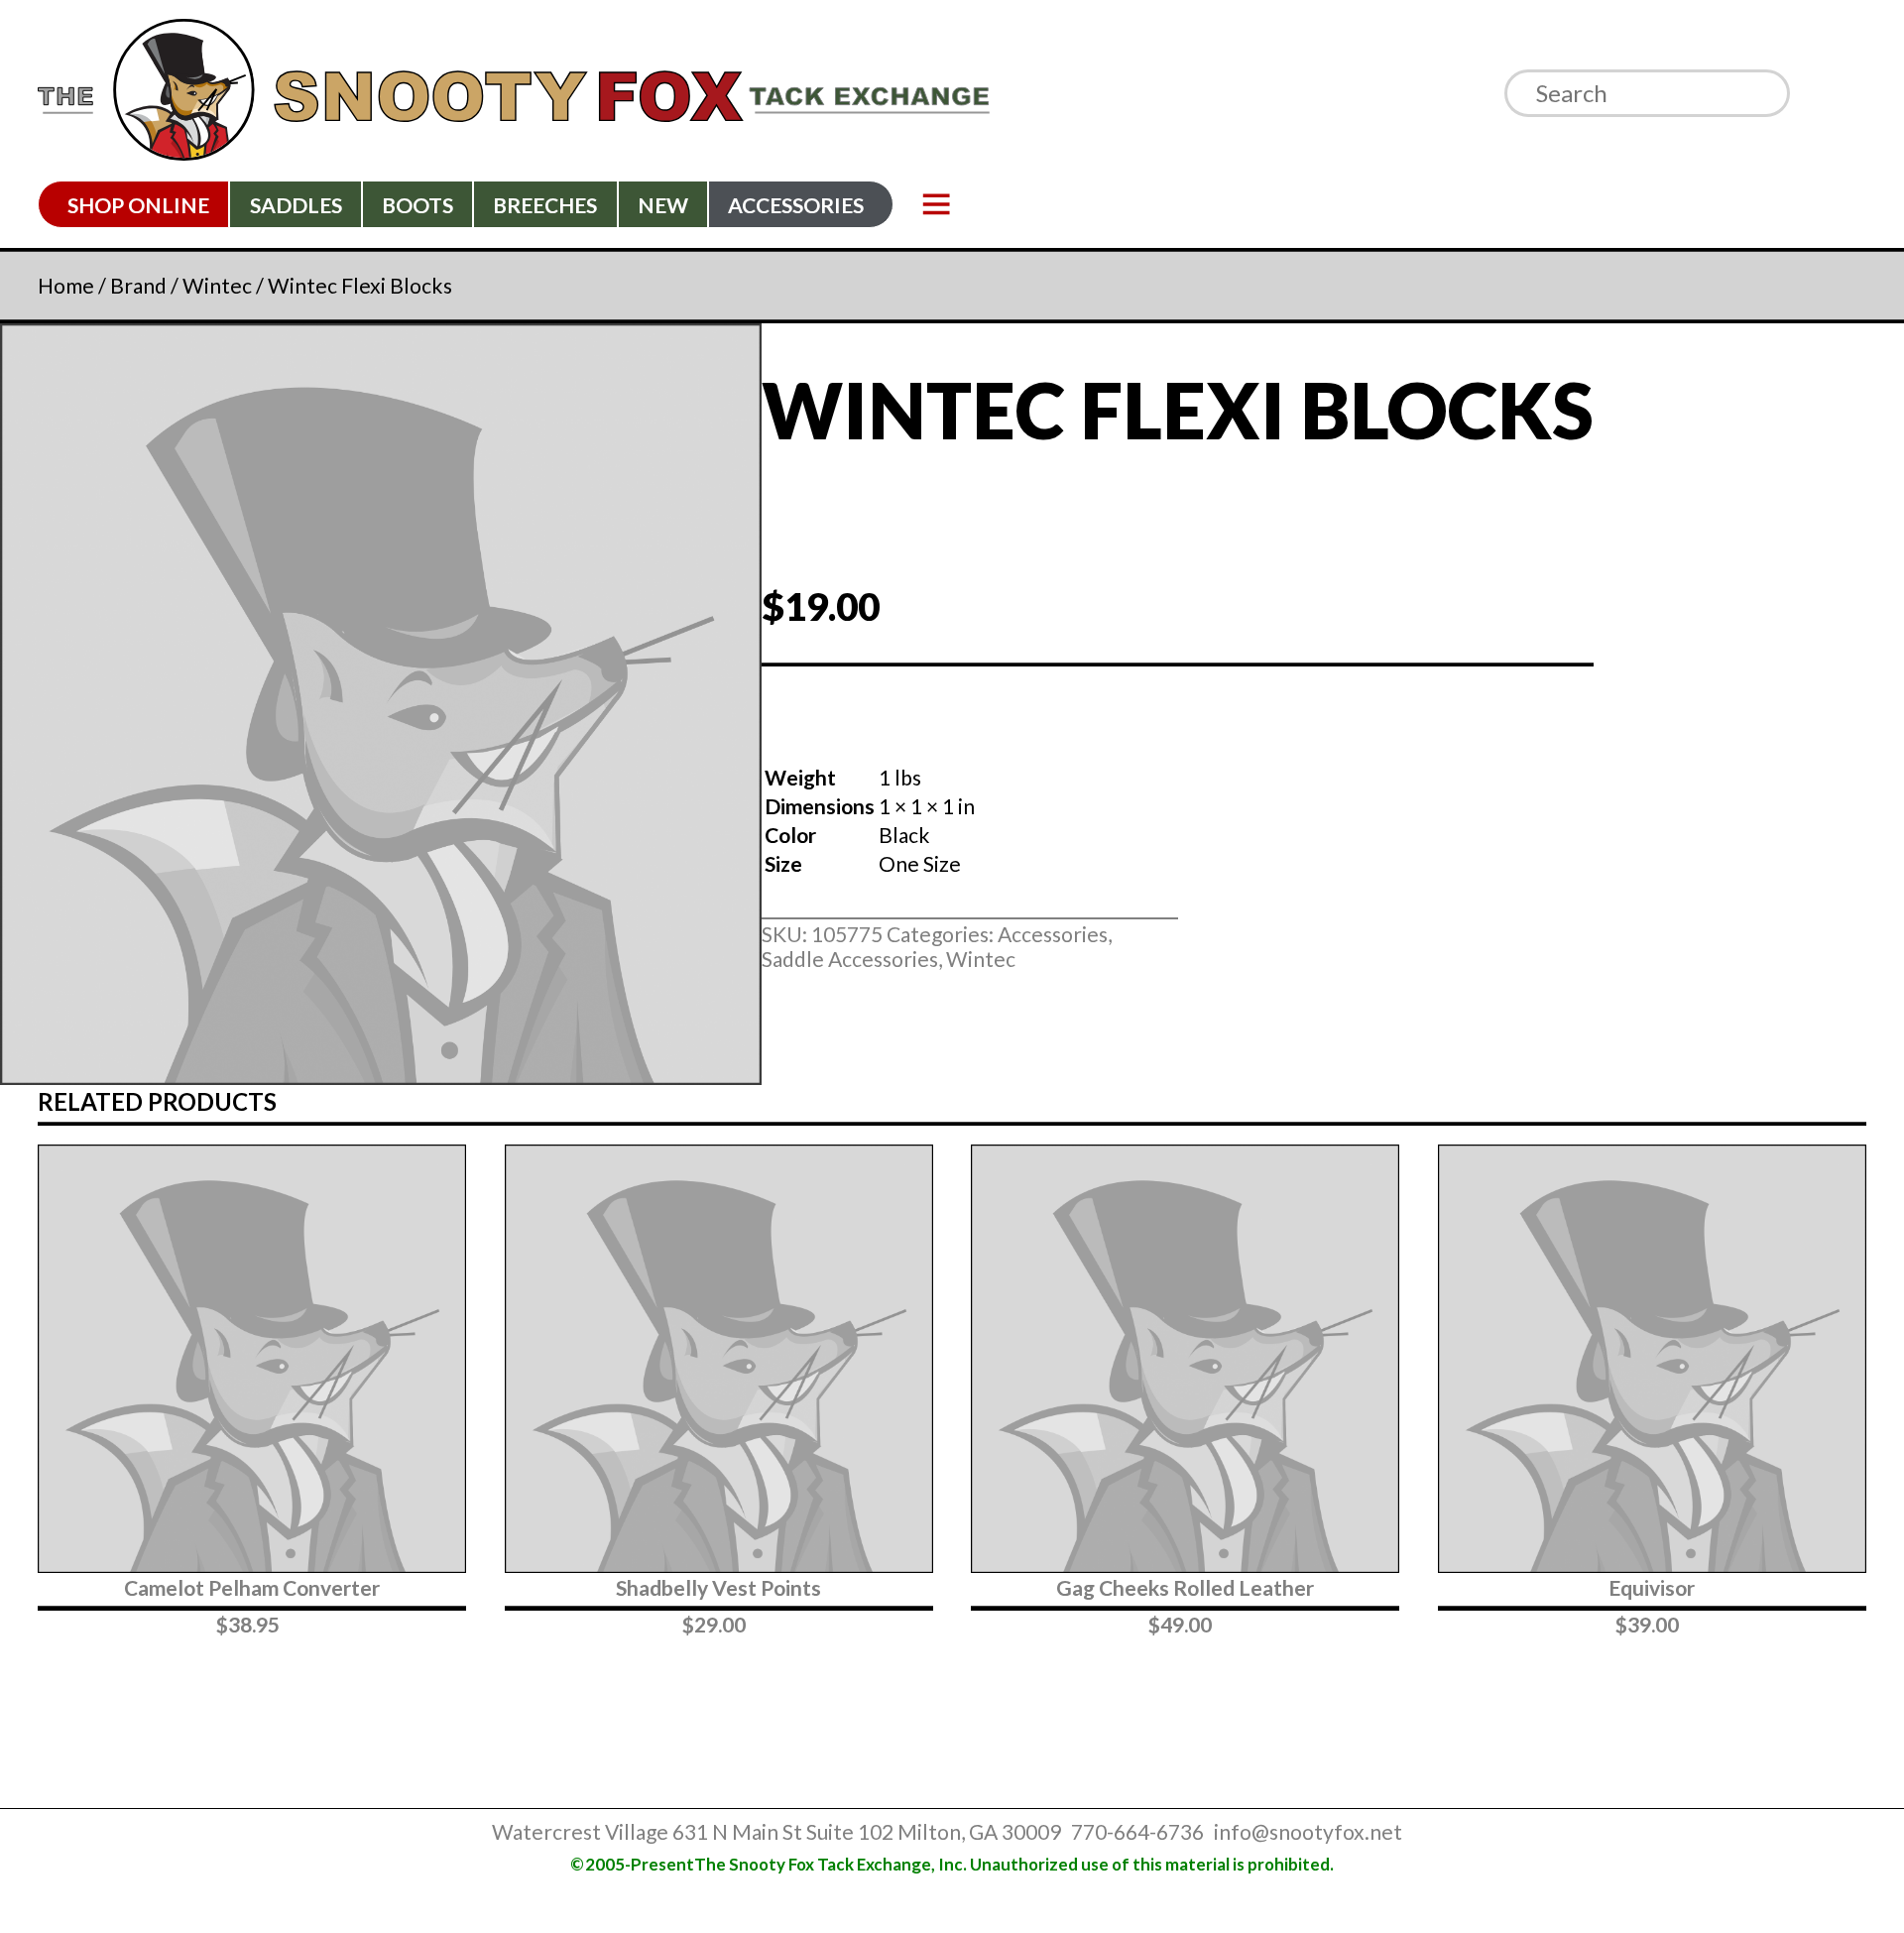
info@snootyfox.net (1308, 1831)
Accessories (796, 205)
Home (66, 285)
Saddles (296, 205)
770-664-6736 (1137, 1831)
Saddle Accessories (850, 959)
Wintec (217, 285)
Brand (138, 285)
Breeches (545, 205)
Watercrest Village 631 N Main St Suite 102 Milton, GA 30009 (776, 1831)
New (663, 205)
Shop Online (138, 205)
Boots (417, 205)
